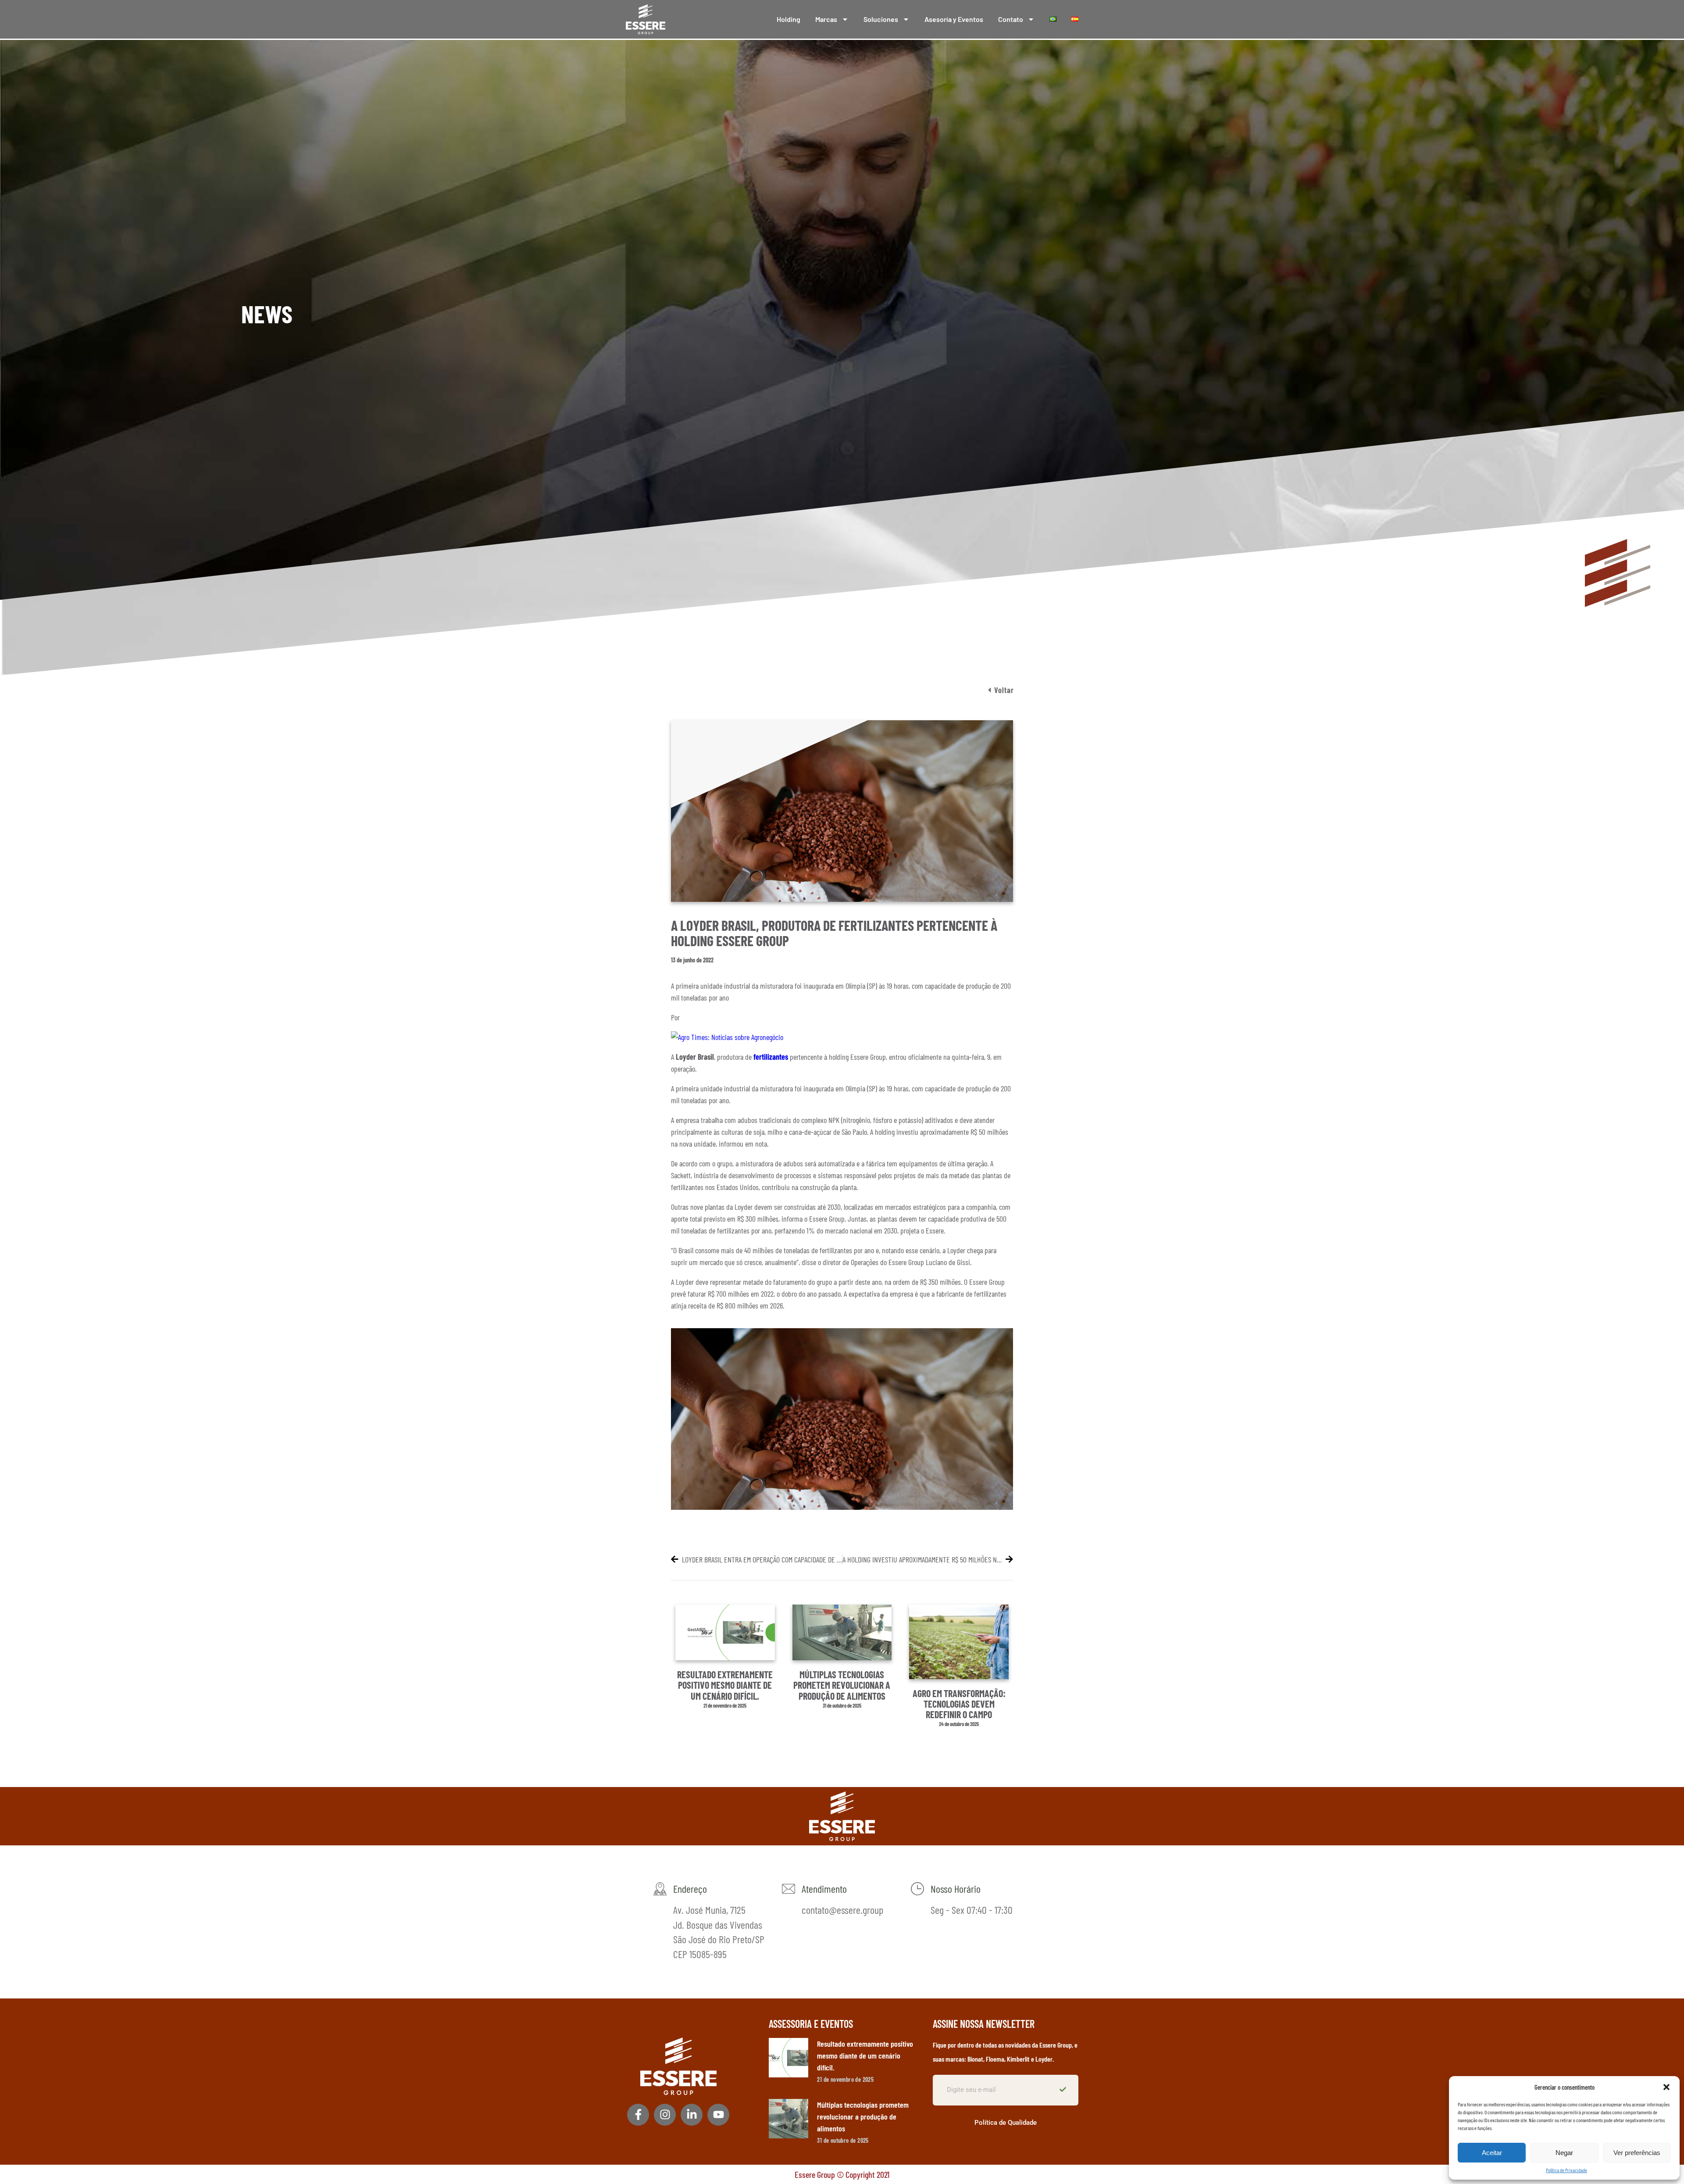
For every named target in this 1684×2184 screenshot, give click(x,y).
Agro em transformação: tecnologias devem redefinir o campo (959, 1704)
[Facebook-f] (638, 2115)
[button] (1666, 2087)
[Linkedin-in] (692, 2115)
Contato (1011, 19)
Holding (788, 19)
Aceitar (1492, 2153)
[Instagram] (665, 2115)
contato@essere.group (842, 1910)
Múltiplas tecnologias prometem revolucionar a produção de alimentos (842, 1685)
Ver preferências (1637, 2153)
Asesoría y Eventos (954, 19)
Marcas (826, 19)
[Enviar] (1064, 2090)
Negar (1564, 2153)
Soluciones (881, 19)
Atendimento (824, 1889)
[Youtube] (718, 2115)
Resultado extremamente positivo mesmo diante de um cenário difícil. (725, 1685)
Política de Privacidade (1566, 2170)
